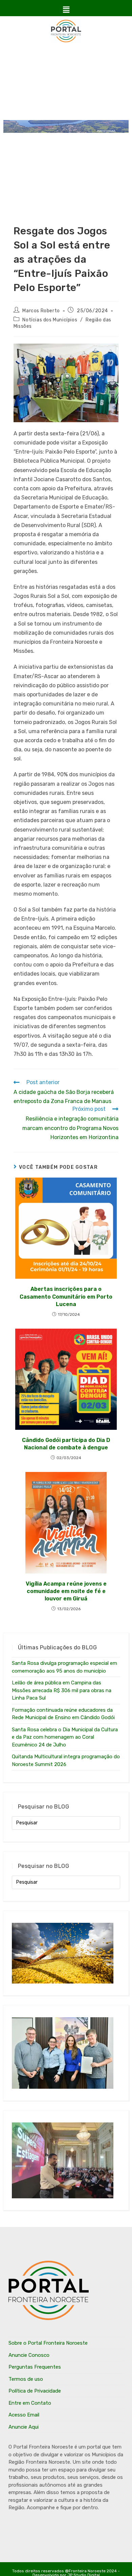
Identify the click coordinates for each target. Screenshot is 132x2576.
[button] (66, 10)
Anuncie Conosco (29, 2355)
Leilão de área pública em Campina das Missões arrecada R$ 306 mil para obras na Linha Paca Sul (62, 1690)
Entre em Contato (30, 2403)
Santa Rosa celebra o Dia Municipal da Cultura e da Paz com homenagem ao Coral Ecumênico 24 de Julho (65, 1737)
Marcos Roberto (41, 311)
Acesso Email (24, 2415)
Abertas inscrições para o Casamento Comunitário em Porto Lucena (66, 1297)
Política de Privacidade (35, 2391)
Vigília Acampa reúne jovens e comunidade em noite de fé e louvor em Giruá (66, 1591)
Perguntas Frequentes (35, 2367)
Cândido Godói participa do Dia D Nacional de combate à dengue (66, 1444)
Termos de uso (26, 2379)
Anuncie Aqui (24, 2427)
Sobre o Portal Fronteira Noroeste (48, 2343)
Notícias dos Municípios (50, 320)
